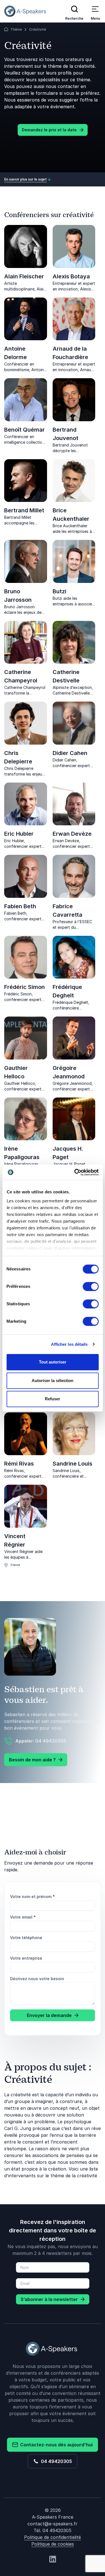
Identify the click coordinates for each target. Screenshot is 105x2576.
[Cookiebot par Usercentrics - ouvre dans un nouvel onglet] (75, 1172)
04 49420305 (55, 2461)
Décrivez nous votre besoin (37, 1979)
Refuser (53, 1399)
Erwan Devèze (72, 834)
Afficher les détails (69, 1344)
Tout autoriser (53, 1362)
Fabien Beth (20, 906)
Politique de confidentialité (53, 2537)
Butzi (60, 591)
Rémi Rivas (19, 1464)
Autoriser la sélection (53, 1381)
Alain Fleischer (24, 276)
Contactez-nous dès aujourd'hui (55, 2445)
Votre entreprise (26, 1958)
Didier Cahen (70, 753)
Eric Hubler (19, 834)
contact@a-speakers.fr (53, 2524)
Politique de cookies (53, 2544)
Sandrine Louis (73, 1464)
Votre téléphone (26, 1938)
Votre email (23, 1917)
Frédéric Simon (25, 987)
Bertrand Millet (24, 510)
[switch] (91, 1286)
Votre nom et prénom (32, 1896)
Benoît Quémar (25, 430)
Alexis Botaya (71, 276)
